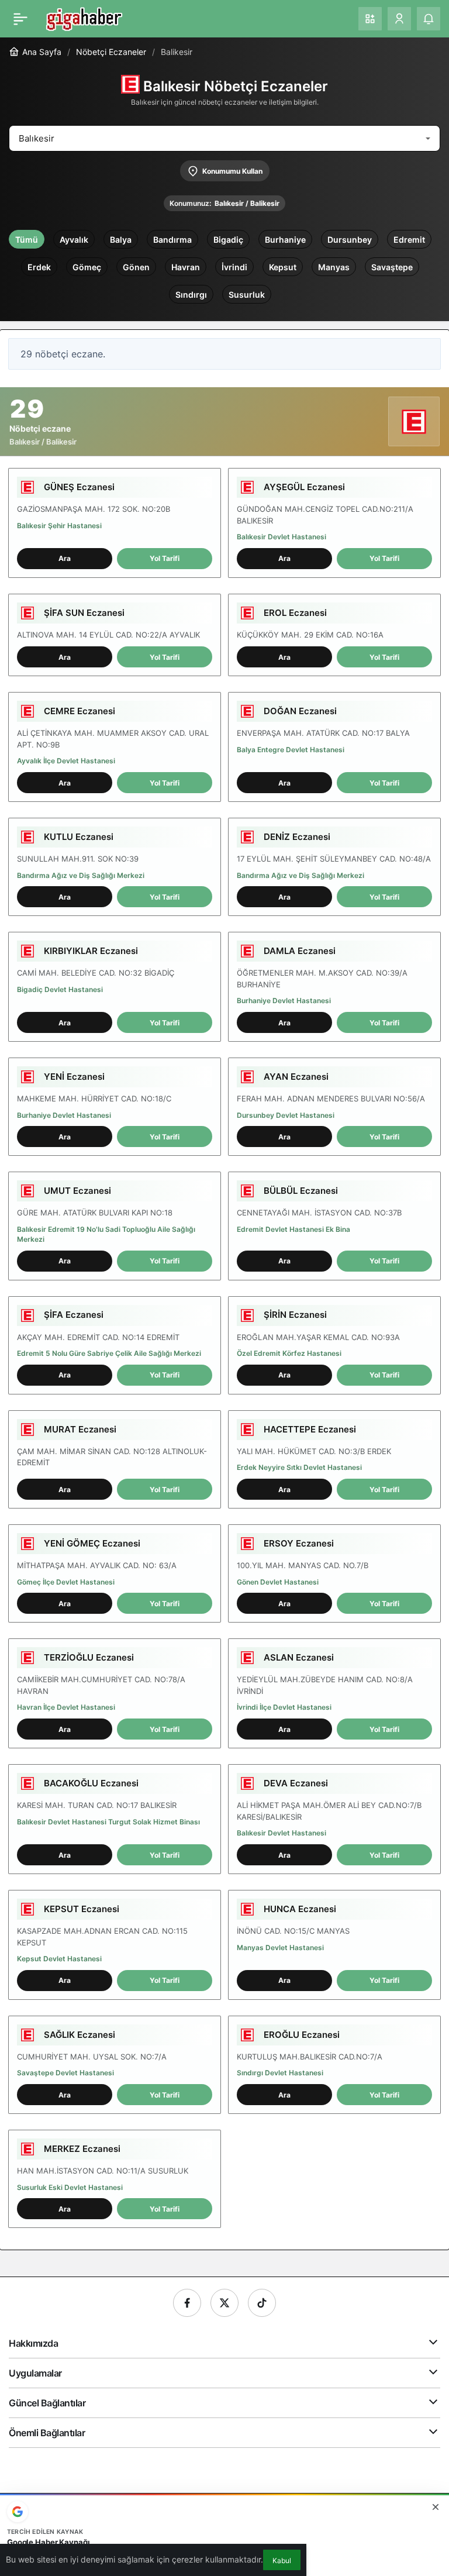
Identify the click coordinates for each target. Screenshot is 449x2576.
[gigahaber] (84, 18)
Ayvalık (74, 240)
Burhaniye (285, 240)
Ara (65, 558)
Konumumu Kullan (232, 171)
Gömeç (87, 267)
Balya (121, 240)
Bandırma (172, 240)
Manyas (334, 267)
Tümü (27, 240)
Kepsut (283, 267)
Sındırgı (191, 295)
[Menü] (20, 19)
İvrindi (234, 267)
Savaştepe (392, 267)
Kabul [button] (282, 2560)
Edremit (409, 240)
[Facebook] (187, 2303)
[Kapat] (436, 2507)
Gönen (136, 267)
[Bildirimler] (429, 19)
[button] (370, 19)
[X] (224, 2303)
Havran (186, 267)
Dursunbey (350, 240)
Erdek (39, 267)
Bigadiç (228, 240)
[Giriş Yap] (399, 19)
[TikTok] (262, 2303)
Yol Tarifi (165, 558)
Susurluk (247, 295)
